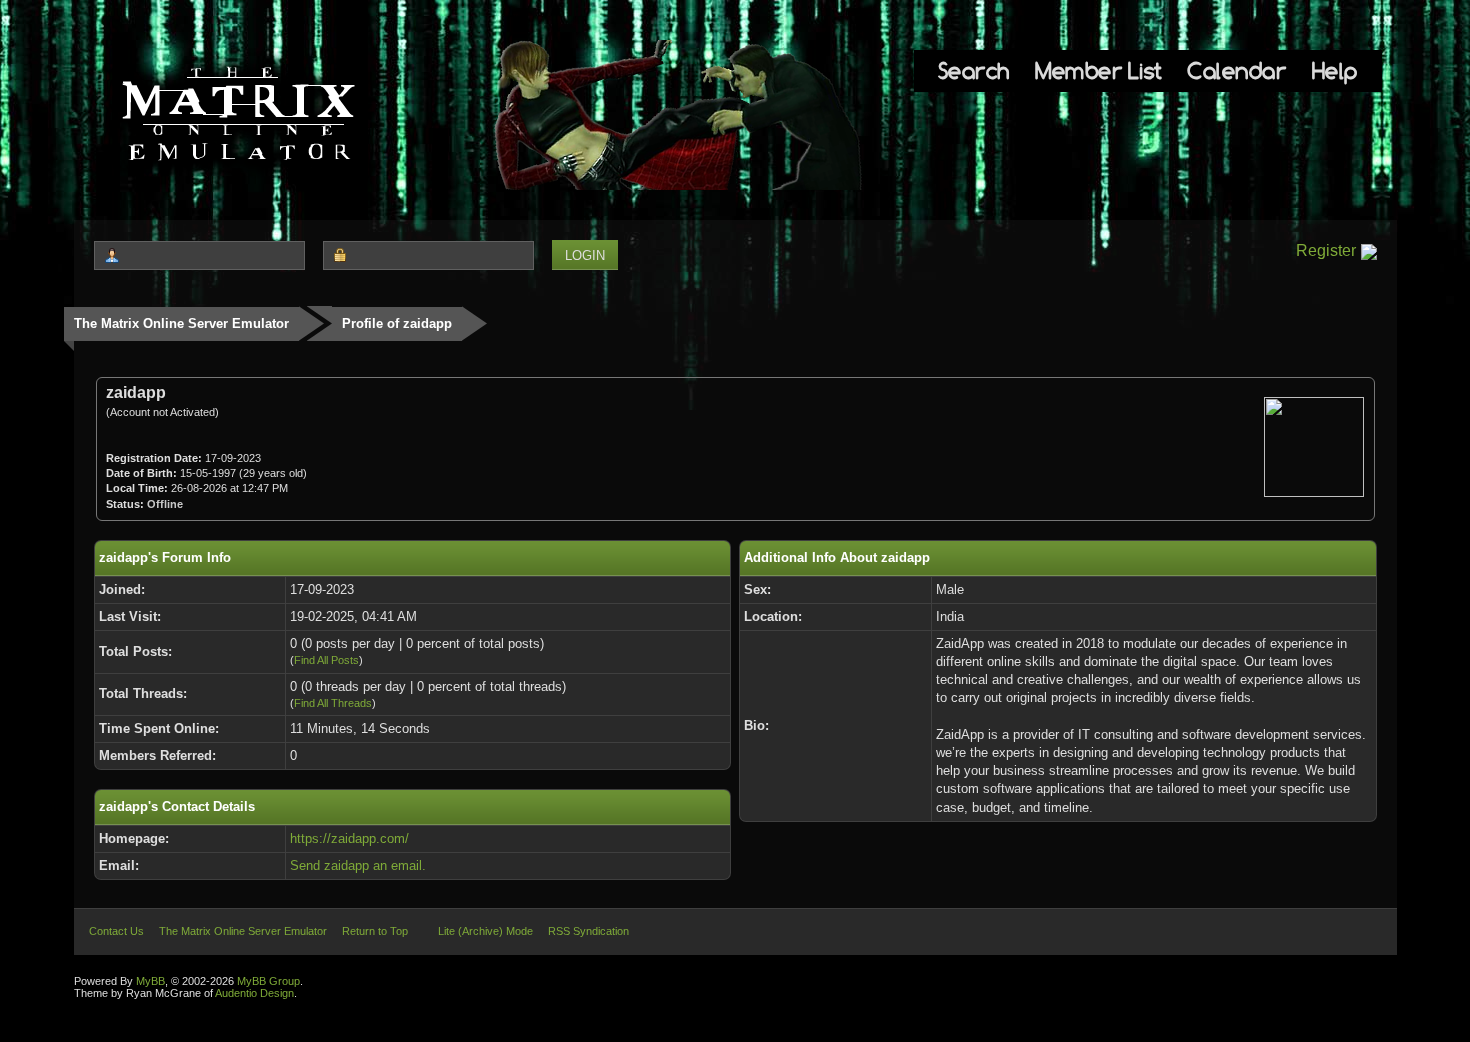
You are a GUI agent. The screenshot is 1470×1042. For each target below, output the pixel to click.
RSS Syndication (588, 931)
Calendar (1236, 70)
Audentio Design (254, 993)
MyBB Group (268, 981)
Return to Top (375, 931)
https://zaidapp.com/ (349, 838)
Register (1326, 250)
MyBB (150, 981)
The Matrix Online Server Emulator (181, 323)
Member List (1098, 70)
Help (1335, 70)
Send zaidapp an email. (358, 865)
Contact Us (116, 931)
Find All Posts (326, 660)
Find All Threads (333, 703)
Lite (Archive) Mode (485, 931)
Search (974, 70)
